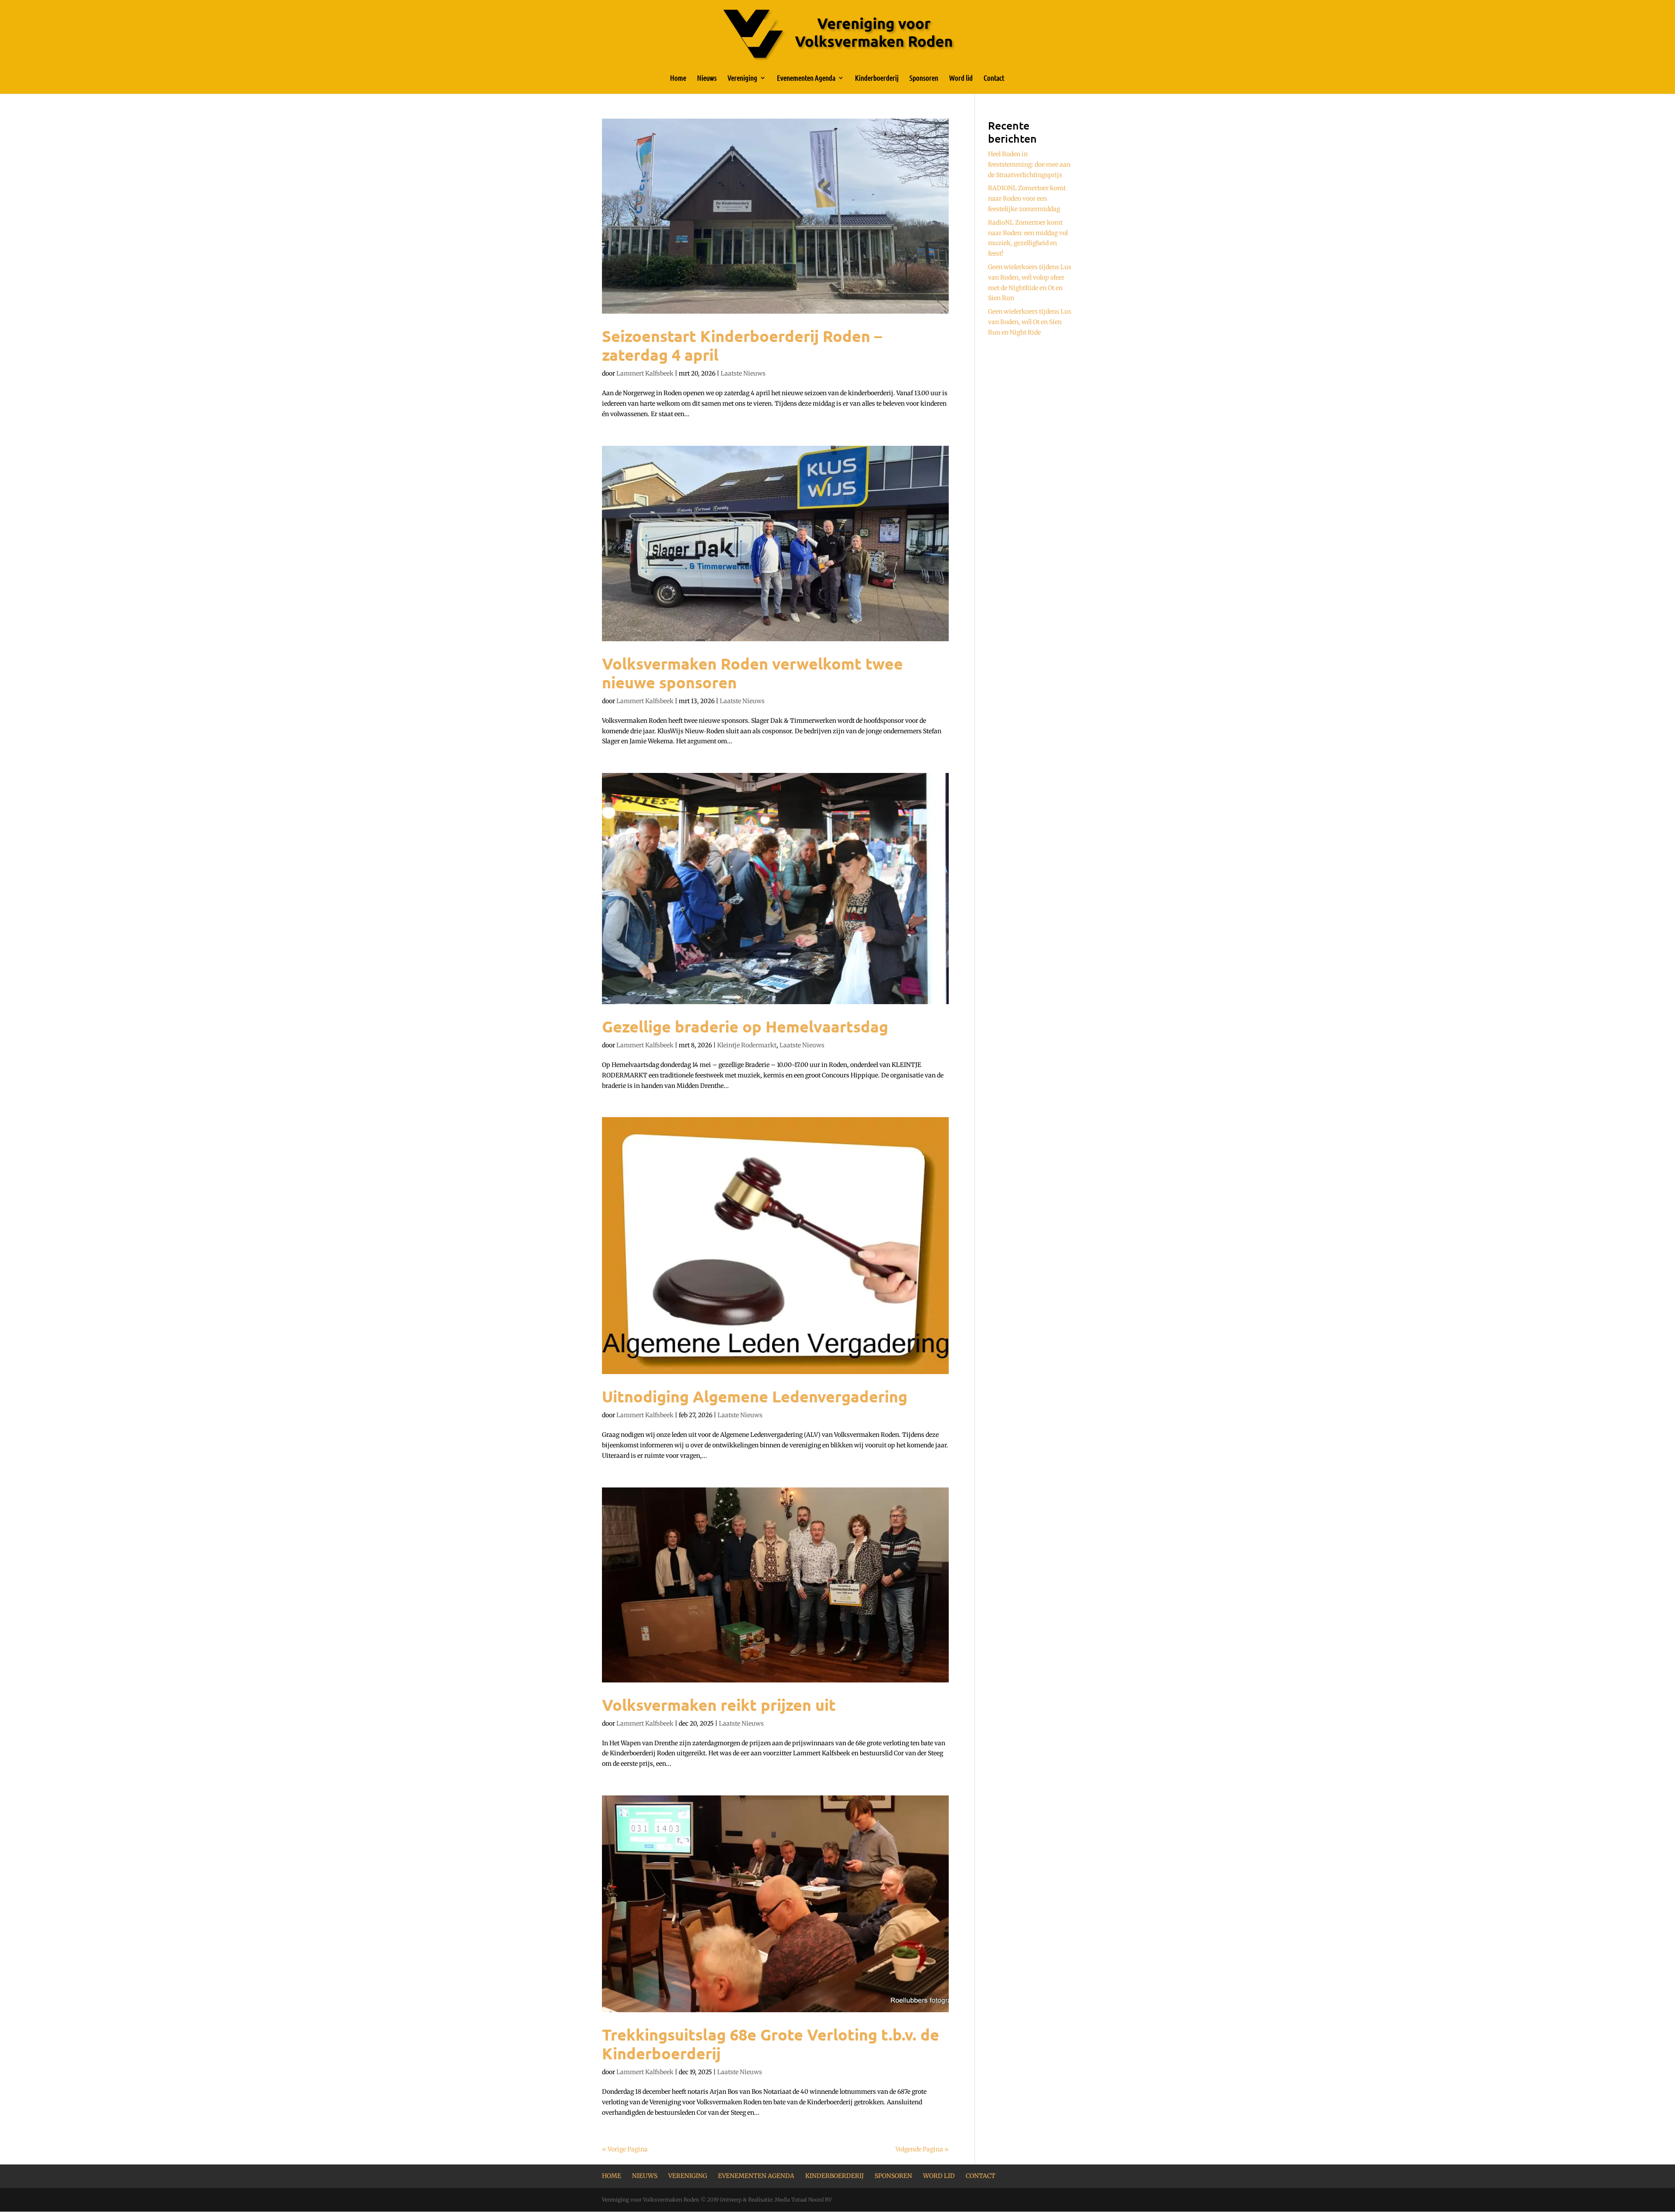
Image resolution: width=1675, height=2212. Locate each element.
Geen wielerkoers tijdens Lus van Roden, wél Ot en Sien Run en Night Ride (1030, 322)
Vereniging (742, 78)
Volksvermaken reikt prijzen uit (719, 1705)
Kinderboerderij (877, 78)
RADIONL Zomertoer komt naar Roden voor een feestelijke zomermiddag (1027, 198)
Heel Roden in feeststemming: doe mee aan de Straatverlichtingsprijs (1029, 164)
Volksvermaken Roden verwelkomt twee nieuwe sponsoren (752, 673)
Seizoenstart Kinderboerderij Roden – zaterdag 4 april (742, 345)
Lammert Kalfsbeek (645, 373)
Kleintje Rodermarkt (747, 1045)
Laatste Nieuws (743, 373)
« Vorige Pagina (625, 2149)
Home (678, 78)
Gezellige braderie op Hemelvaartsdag (745, 1026)
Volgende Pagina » (922, 2149)
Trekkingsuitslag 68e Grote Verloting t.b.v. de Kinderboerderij (771, 2044)
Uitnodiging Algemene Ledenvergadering (755, 1396)
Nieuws (707, 78)
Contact (994, 78)
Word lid (961, 78)
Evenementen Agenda (806, 78)
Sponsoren (924, 78)
